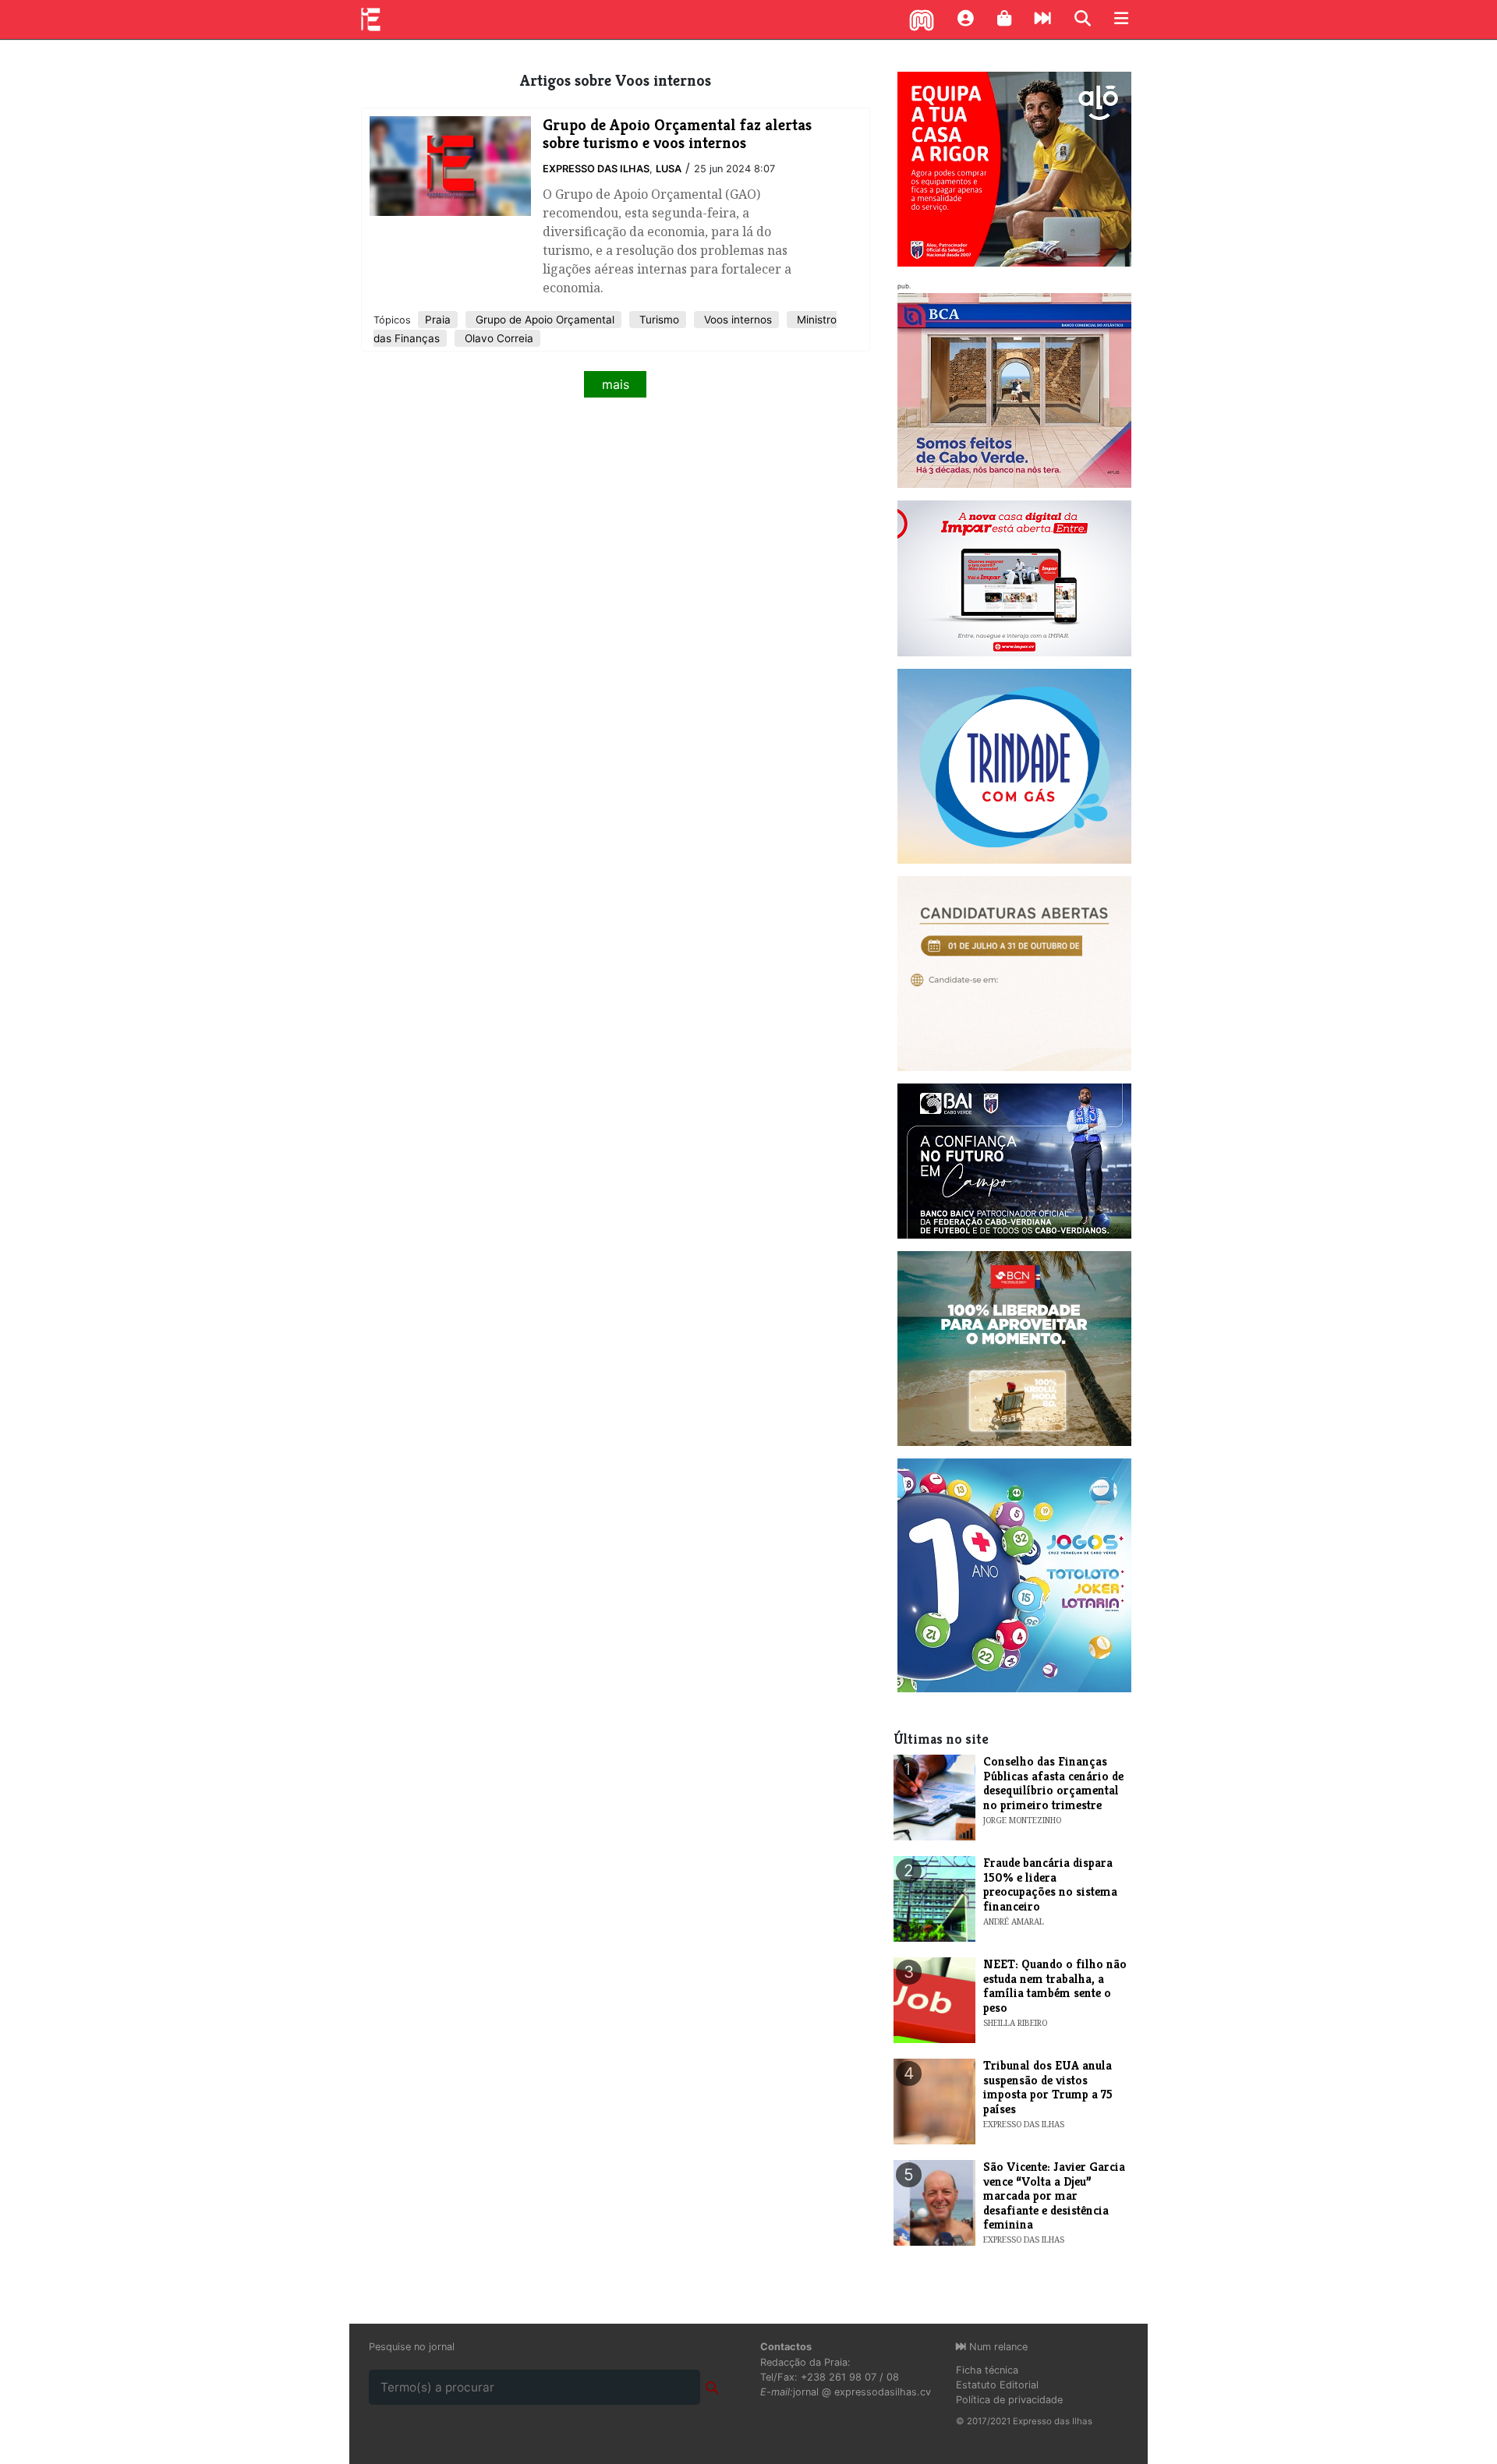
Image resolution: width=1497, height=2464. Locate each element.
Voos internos (736, 320)
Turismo (658, 320)
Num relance (997, 2347)
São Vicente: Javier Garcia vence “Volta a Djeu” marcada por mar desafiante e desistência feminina (1054, 2195)
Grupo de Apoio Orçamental (543, 320)
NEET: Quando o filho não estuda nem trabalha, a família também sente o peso (1055, 1985)
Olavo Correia (497, 338)
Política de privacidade (1009, 2400)
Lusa (669, 169)
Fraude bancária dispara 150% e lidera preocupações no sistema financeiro (1050, 1884)
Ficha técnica (987, 2370)
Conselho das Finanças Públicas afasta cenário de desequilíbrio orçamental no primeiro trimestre (1053, 1783)
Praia (438, 320)
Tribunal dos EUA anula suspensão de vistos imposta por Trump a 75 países (1048, 2087)
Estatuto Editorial (997, 2385)
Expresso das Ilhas (596, 169)
